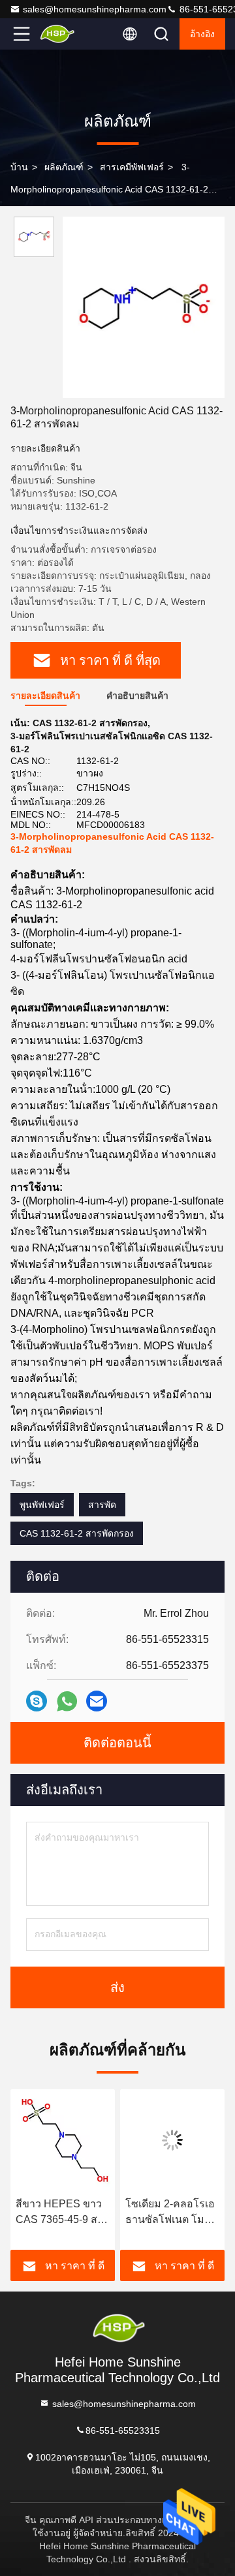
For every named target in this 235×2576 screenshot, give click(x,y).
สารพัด (102, 1505)
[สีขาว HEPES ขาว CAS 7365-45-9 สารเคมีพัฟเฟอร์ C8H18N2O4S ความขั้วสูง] (63, 2140)
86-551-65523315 (123, 2430)
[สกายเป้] (37, 1701)
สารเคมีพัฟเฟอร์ (132, 167)
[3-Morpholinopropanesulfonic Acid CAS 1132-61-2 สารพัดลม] (144, 307)
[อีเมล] (97, 1701)
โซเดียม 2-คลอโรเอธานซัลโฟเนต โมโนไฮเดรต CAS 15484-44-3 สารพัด (172, 2213)
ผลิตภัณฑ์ (64, 167)
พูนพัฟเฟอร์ (42, 1505)
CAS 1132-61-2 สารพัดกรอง (77, 1533)
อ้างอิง (202, 34)
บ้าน (19, 167)
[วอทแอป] (67, 1701)
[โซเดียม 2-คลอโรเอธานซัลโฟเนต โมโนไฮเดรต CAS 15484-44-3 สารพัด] (172, 2140)
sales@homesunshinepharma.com (95, 9)
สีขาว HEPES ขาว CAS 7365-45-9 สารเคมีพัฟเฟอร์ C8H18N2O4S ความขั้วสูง (62, 2213)
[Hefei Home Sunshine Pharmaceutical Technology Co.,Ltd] (65, 34)
